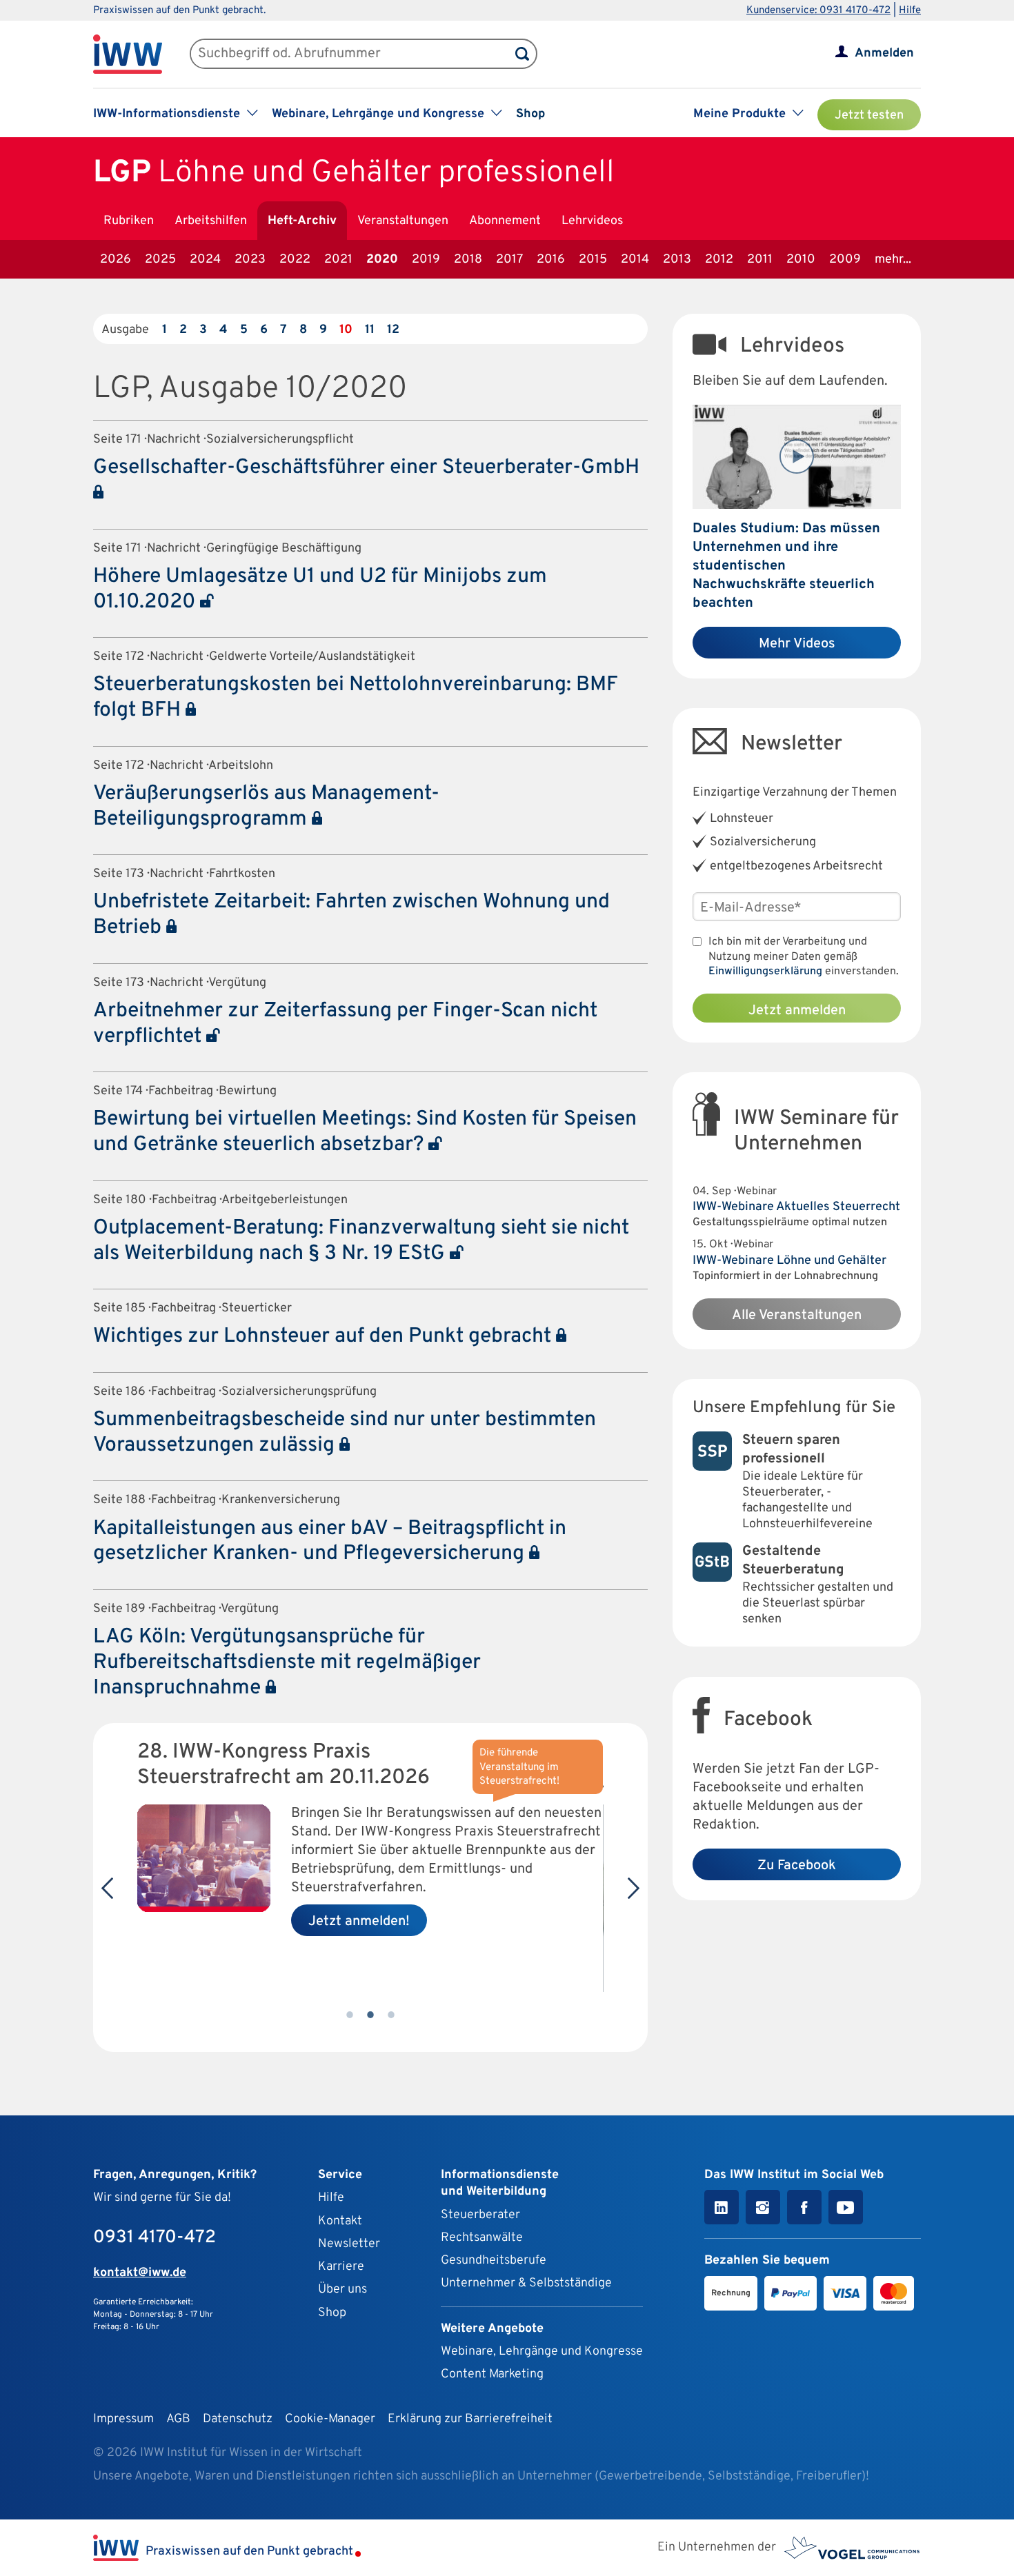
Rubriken (129, 221)
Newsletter (349, 2244)
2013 (677, 260)
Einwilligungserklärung (765, 972)
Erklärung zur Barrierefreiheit (470, 2419)
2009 (845, 260)
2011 (760, 260)
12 (393, 330)
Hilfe (910, 11)
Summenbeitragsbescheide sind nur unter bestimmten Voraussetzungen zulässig (345, 1433)
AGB (178, 2419)
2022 (295, 260)
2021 (338, 260)
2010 (801, 260)
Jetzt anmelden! (359, 1922)
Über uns (342, 2290)
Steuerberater (480, 2215)
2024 (205, 260)
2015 (593, 260)
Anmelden (884, 53)
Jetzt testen (869, 115)
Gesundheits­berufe (494, 2261)
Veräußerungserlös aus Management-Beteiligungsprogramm (266, 807)
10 (346, 330)
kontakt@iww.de (140, 2273)
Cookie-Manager (330, 2419)
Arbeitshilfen (211, 221)
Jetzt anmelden (797, 1011)
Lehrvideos (592, 221)
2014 (635, 260)
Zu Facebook (797, 1866)
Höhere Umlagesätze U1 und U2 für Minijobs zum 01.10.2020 (320, 590)
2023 (250, 260)
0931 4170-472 (155, 2238)
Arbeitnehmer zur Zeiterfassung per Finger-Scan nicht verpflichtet (345, 1024)
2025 (160, 260)
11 (370, 330)
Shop (530, 114)
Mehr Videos (797, 644)
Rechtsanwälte (482, 2238)
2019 (426, 260)
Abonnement (505, 221)
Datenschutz (238, 2419)
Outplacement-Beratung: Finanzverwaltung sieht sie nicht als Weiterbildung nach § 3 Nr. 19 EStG (361, 1241)
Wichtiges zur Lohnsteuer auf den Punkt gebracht (325, 1337)
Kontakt (340, 2221)
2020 (382, 260)
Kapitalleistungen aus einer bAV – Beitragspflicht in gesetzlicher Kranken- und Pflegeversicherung (330, 1542)
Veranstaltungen (403, 221)
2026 (116, 260)
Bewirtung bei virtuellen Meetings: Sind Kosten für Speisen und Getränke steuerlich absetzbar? (365, 1132)
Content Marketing (492, 2374)
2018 (468, 260)
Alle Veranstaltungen (797, 1316)
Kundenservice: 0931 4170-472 (818, 11)
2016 (551, 260)
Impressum (123, 2419)
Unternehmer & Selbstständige (526, 2283)
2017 (509, 260)
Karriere (341, 2267)
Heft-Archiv (302, 221)
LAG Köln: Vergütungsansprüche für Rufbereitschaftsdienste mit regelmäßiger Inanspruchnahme (287, 1663)
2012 (719, 260)
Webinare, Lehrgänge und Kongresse (542, 2352)
